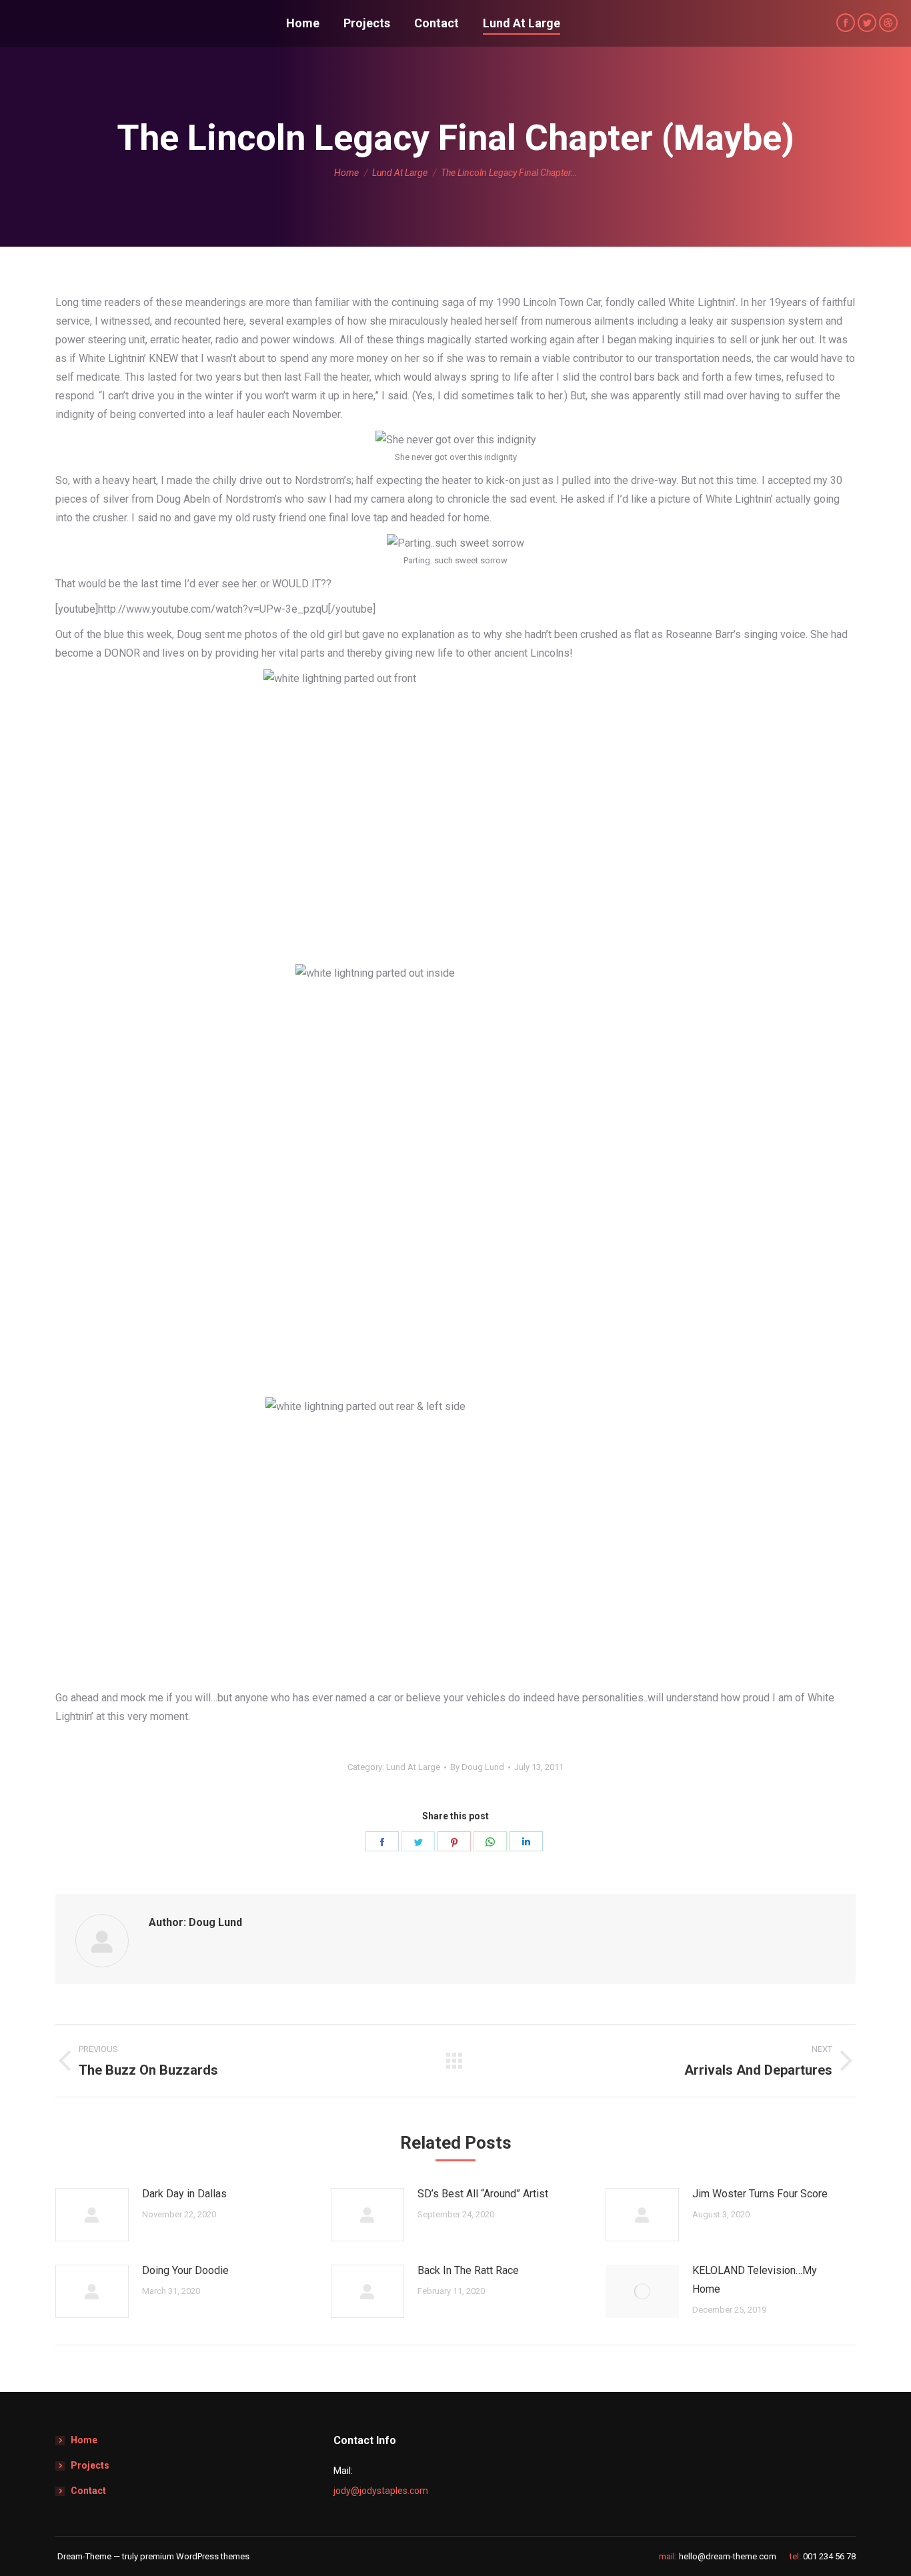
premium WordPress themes (195, 2556)
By (477, 1767)
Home (84, 2440)
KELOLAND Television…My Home (755, 2280)
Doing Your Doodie (185, 2270)
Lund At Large (413, 1767)
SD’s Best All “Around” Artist (483, 2194)
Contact (88, 2491)
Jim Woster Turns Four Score (760, 2194)
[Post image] (92, 2215)
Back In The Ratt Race (468, 2270)
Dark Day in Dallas (184, 2194)
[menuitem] (303, 23)
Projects (90, 2465)
